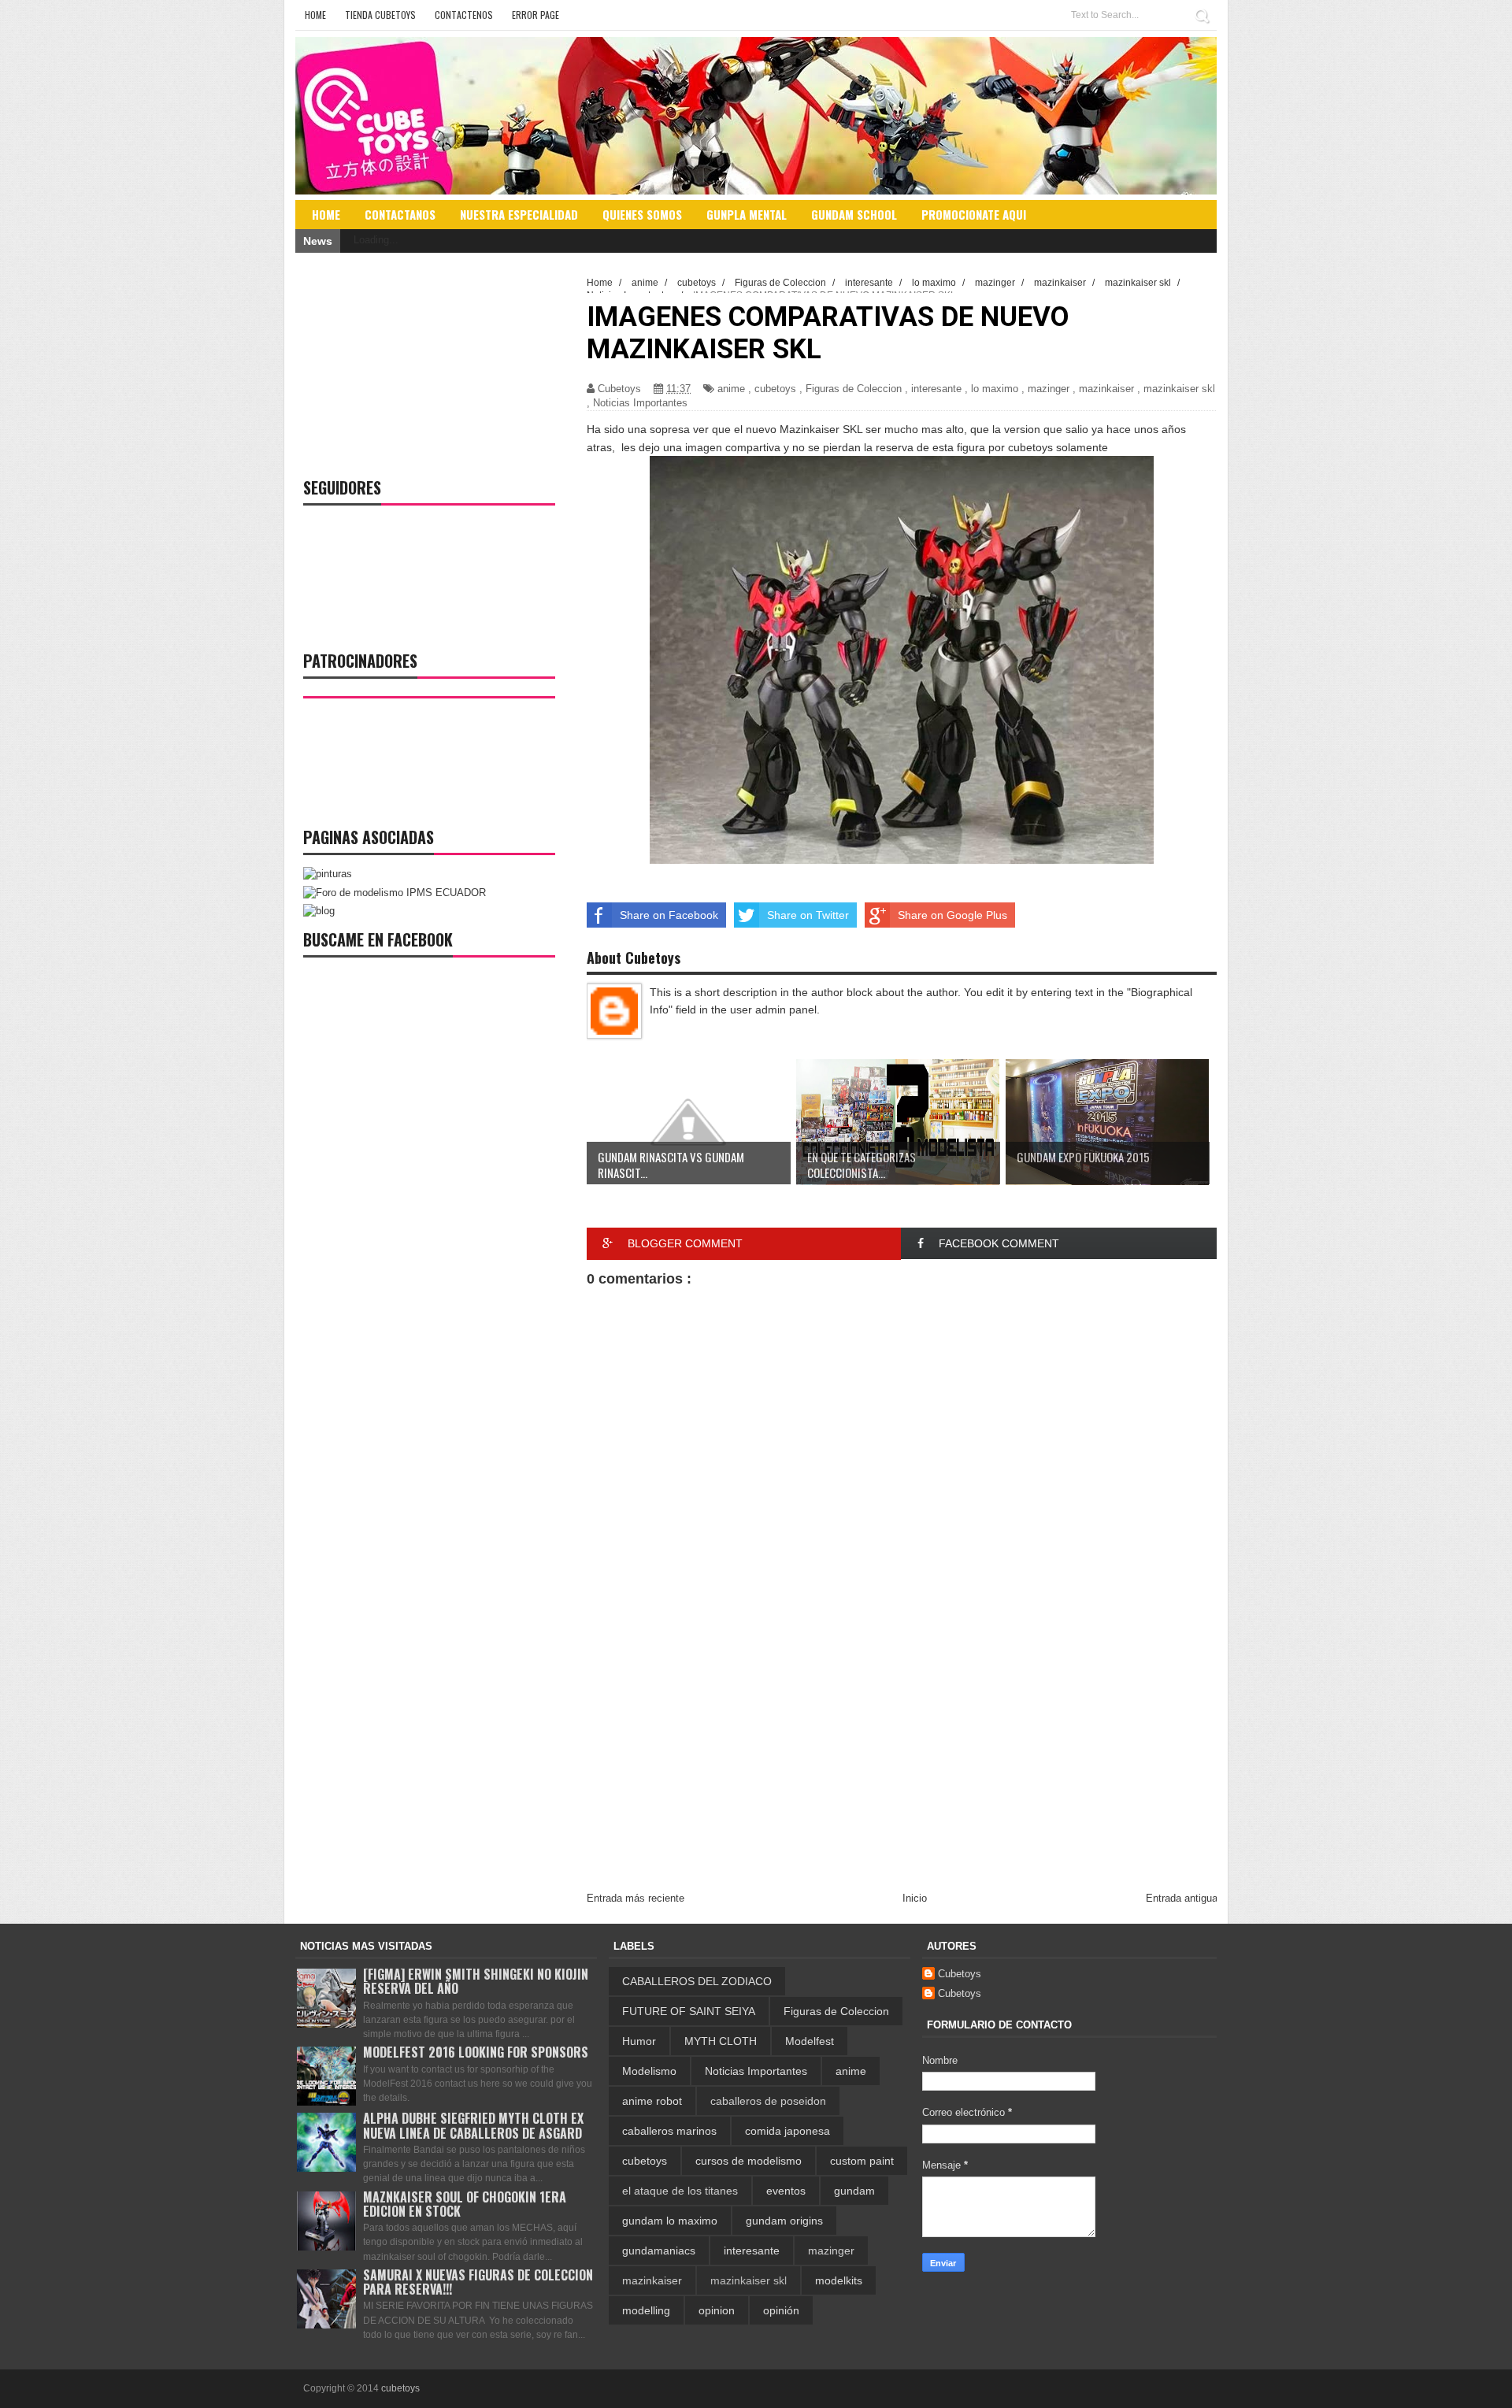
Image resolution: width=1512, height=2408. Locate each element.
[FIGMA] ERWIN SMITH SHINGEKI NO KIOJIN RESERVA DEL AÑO (476, 1981)
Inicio (915, 1898)
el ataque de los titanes (680, 2191)
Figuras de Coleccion (854, 389)
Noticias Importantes (640, 403)
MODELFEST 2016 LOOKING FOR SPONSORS (476, 2052)
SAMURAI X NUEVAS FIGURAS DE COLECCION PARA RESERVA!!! (478, 2282)
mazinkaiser (1106, 389)
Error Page (535, 15)
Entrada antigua (1182, 1898)
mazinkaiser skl (1179, 389)
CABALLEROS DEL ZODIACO (697, 1981)
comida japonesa (787, 2131)
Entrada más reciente (636, 1898)
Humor (639, 2041)
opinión (781, 2310)
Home (315, 15)
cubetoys (775, 389)
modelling (646, 2310)
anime (731, 389)
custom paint (862, 2161)
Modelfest (810, 2041)
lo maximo (995, 389)
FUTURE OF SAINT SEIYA (689, 2011)
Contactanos (400, 214)
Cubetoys (960, 1974)
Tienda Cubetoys (380, 15)
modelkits (839, 2280)
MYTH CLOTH (721, 2041)
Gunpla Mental (747, 214)
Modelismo (649, 2071)
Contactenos (464, 15)
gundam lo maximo (670, 2221)
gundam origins (784, 2221)
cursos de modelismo (749, 2161)
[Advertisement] (902, 1761)
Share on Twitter (808, 915)
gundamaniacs (659, 2251)
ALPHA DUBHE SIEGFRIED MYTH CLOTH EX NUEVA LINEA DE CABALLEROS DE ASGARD (473, 2125)
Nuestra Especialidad (519, 214)
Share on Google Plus (952, 915)
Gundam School (854, 214)
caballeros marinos (669, 2131)
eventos (786, 2191)
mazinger (1049, 389)
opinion (717, 2310)
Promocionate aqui (974, 214)
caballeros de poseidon (768, 2101)
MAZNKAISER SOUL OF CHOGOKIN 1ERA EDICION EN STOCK (465, 2204)
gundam (854, 2191)
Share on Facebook (669, 915)
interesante (936, 389)
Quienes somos (642, 214)
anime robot (652, 2101)
